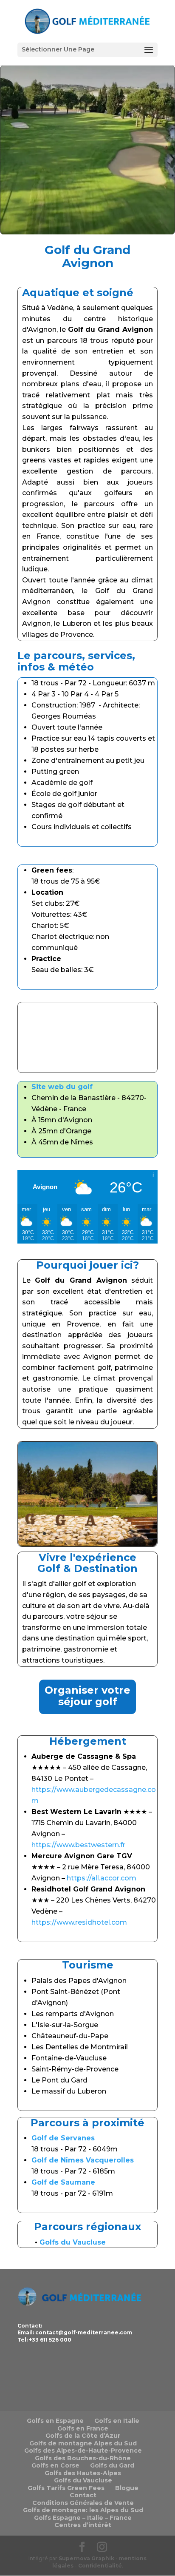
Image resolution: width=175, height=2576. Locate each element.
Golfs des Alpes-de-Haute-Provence (83, 2450)
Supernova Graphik (86, 2558)
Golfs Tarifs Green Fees (66, 2488)
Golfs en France (83, 2428)
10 (109, 1533)
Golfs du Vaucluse (83, 2480)
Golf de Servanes (63, 2138)
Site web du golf (62, 1087)
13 (131, 1533)
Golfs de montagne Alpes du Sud (83, 2443)
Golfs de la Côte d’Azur (83, 2436)
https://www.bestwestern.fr (78, 1845)
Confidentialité (100, 2566)
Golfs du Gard (112, 2465)
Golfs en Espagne (55, 2421)
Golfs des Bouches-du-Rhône (83, 2458)
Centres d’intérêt (83, 2525)
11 (117, 1533)
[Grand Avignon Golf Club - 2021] (87, 1544)
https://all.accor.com (102, 1878)
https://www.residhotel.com (79, 1922)
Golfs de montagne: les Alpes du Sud (83, 2510)
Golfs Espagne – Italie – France (83, 2518)
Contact (83, 2495)
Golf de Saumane (63, 2182)
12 (124, 1533)
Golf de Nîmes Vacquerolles (83, 2160)
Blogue (127, 2488)
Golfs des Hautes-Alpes (83, 2473)
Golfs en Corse (55, 2465)
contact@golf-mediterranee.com (84, 2332)
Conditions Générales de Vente (83, 2503)
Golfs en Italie (117, 2421)
